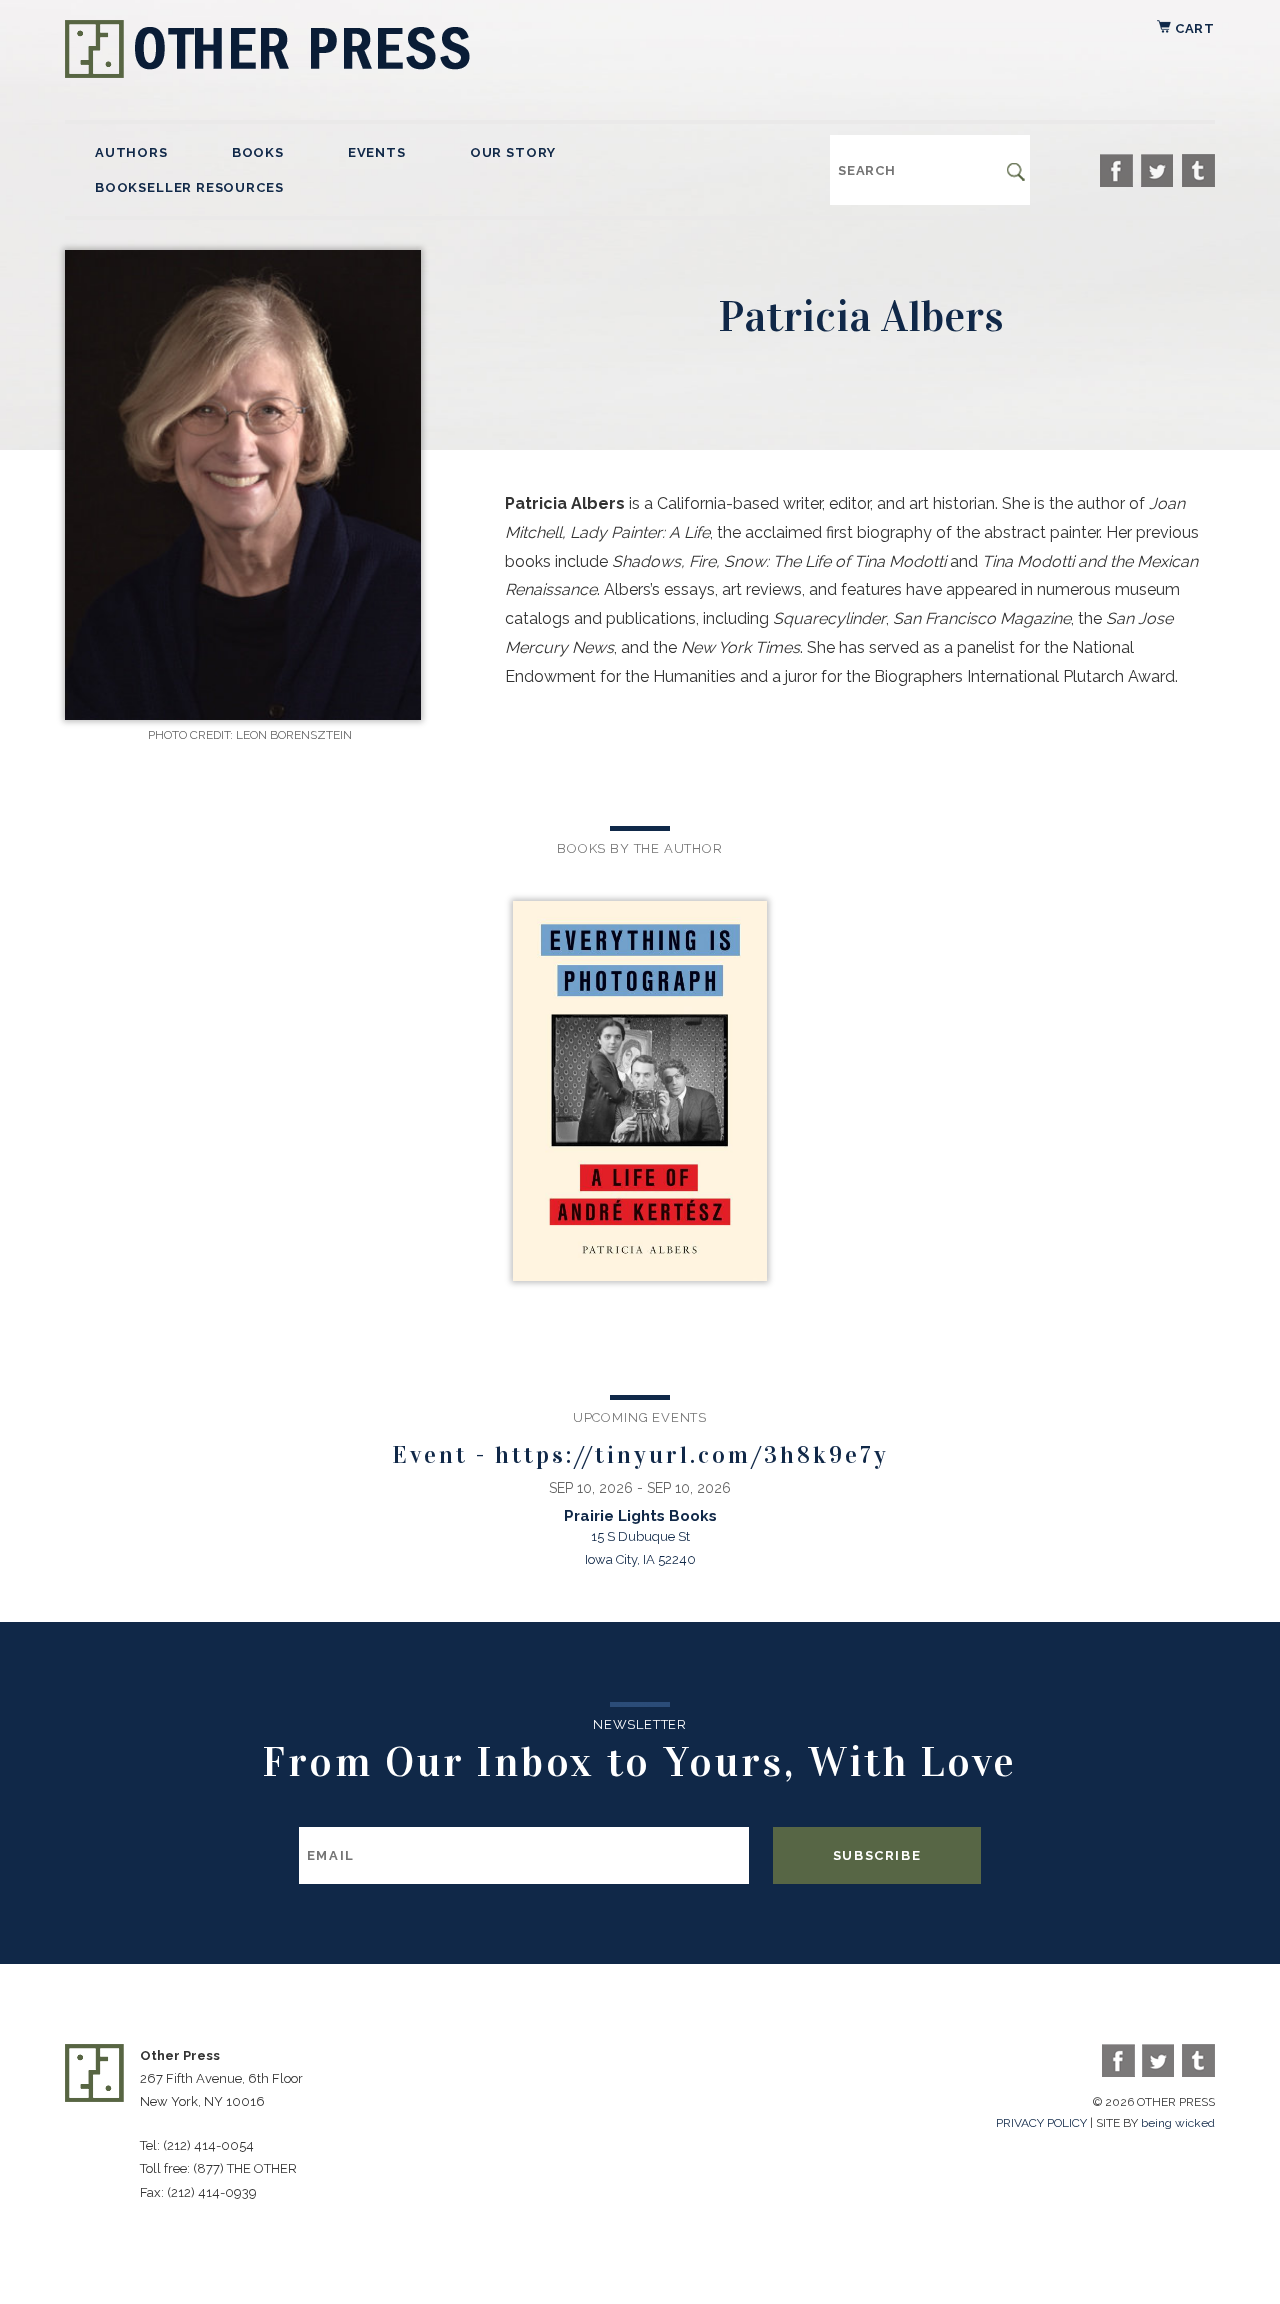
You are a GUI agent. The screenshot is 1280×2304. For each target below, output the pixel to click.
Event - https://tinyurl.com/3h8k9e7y (640, 1455)
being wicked (1178, 2123)
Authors (131, 152)
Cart (1193, 28)
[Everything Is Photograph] (639, 1093)
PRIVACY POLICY (1041, 2123)
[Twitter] (1157, 170)
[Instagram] (1198, 170)
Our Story (513, 152)
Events (377, 152)
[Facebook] (1116, 170)
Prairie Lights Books (640, 1516)
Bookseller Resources (189, 187)
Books (258, 152)
